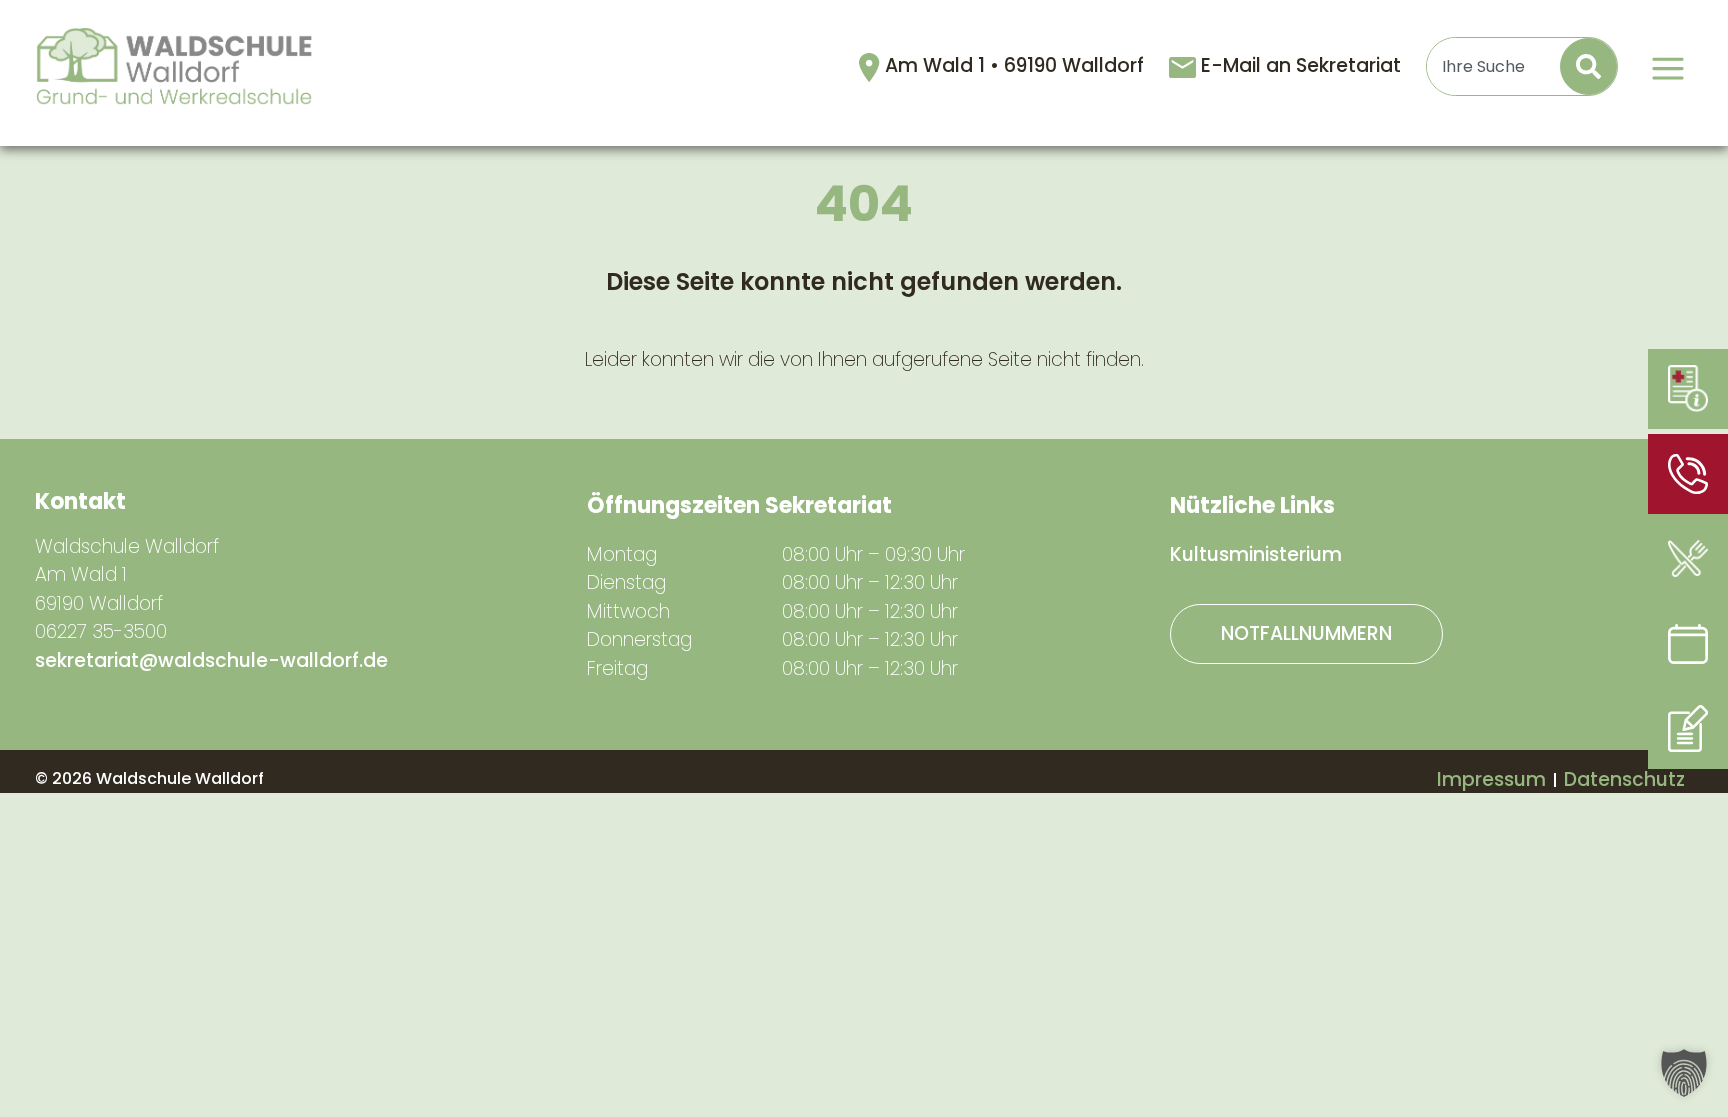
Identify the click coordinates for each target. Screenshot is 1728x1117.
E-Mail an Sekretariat (1301, 65)
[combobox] (1494, 66)
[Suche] (1588, 66)
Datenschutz (1624, 780)
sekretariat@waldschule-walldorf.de (211, 660)
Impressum (1491, 780)
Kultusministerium (1256, 554)
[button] (1684, 1073)
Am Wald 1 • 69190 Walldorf (1017, 65)
